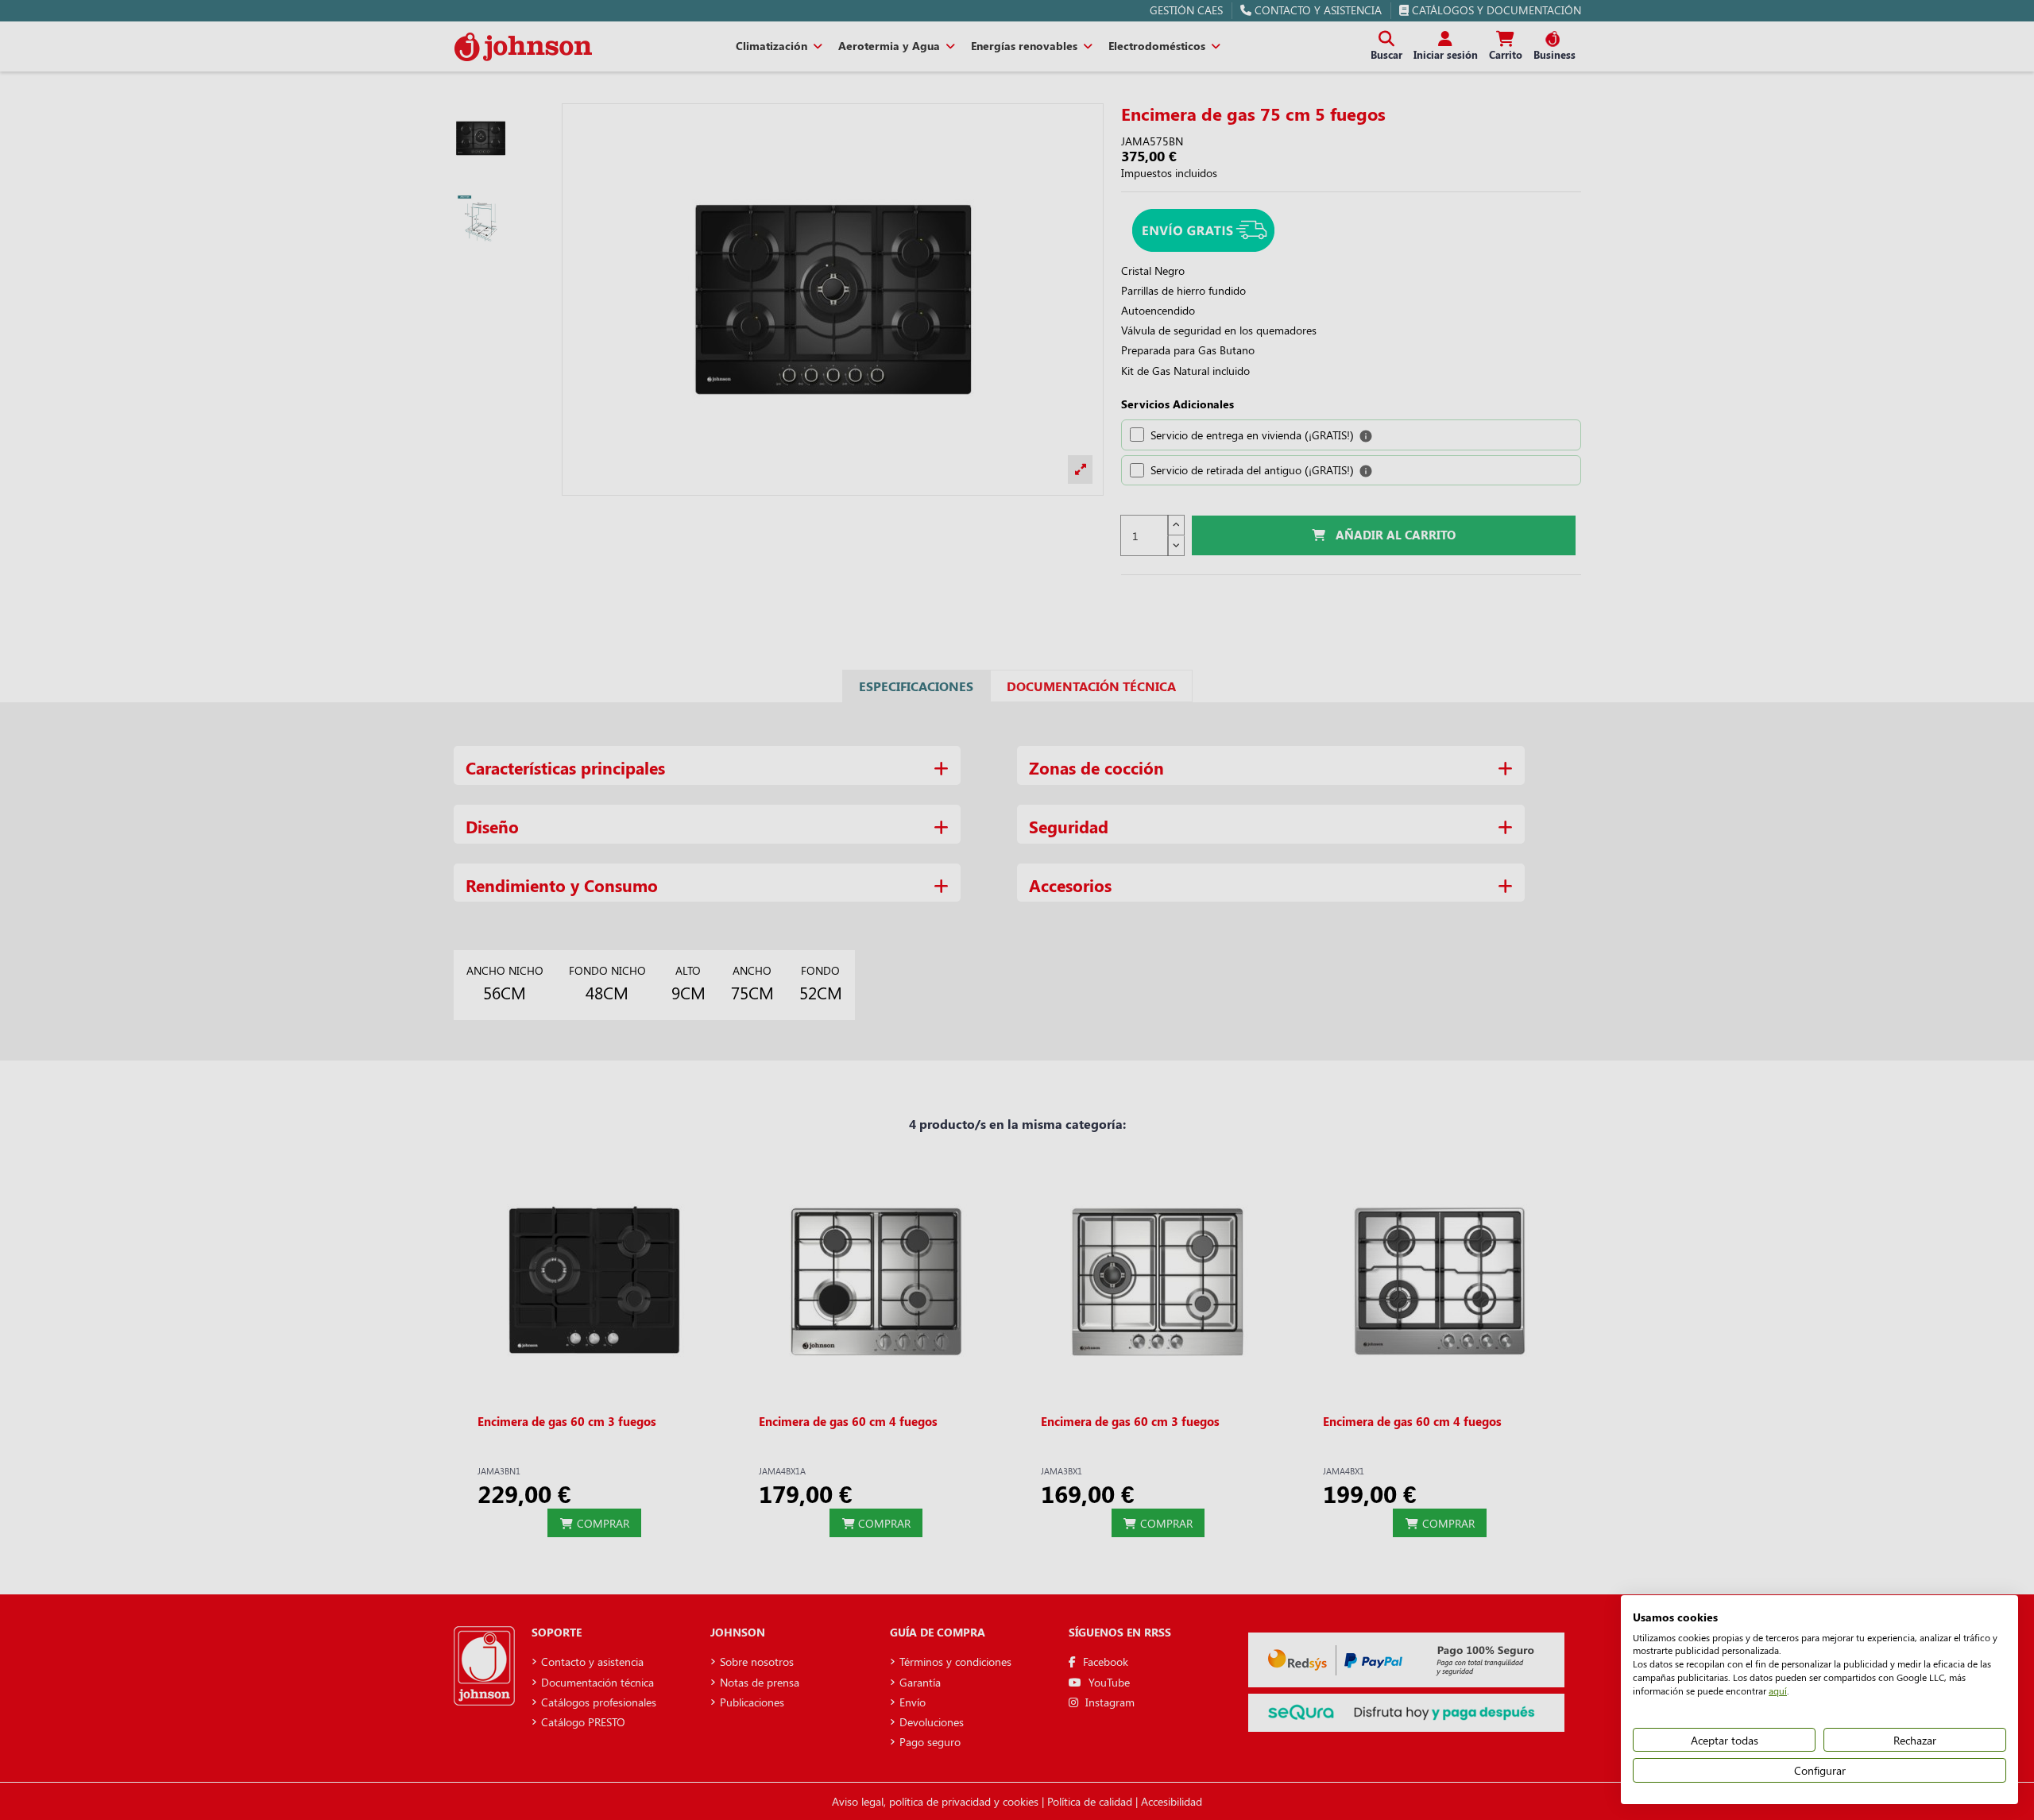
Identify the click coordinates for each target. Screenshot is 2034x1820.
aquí (1778, 1691)
